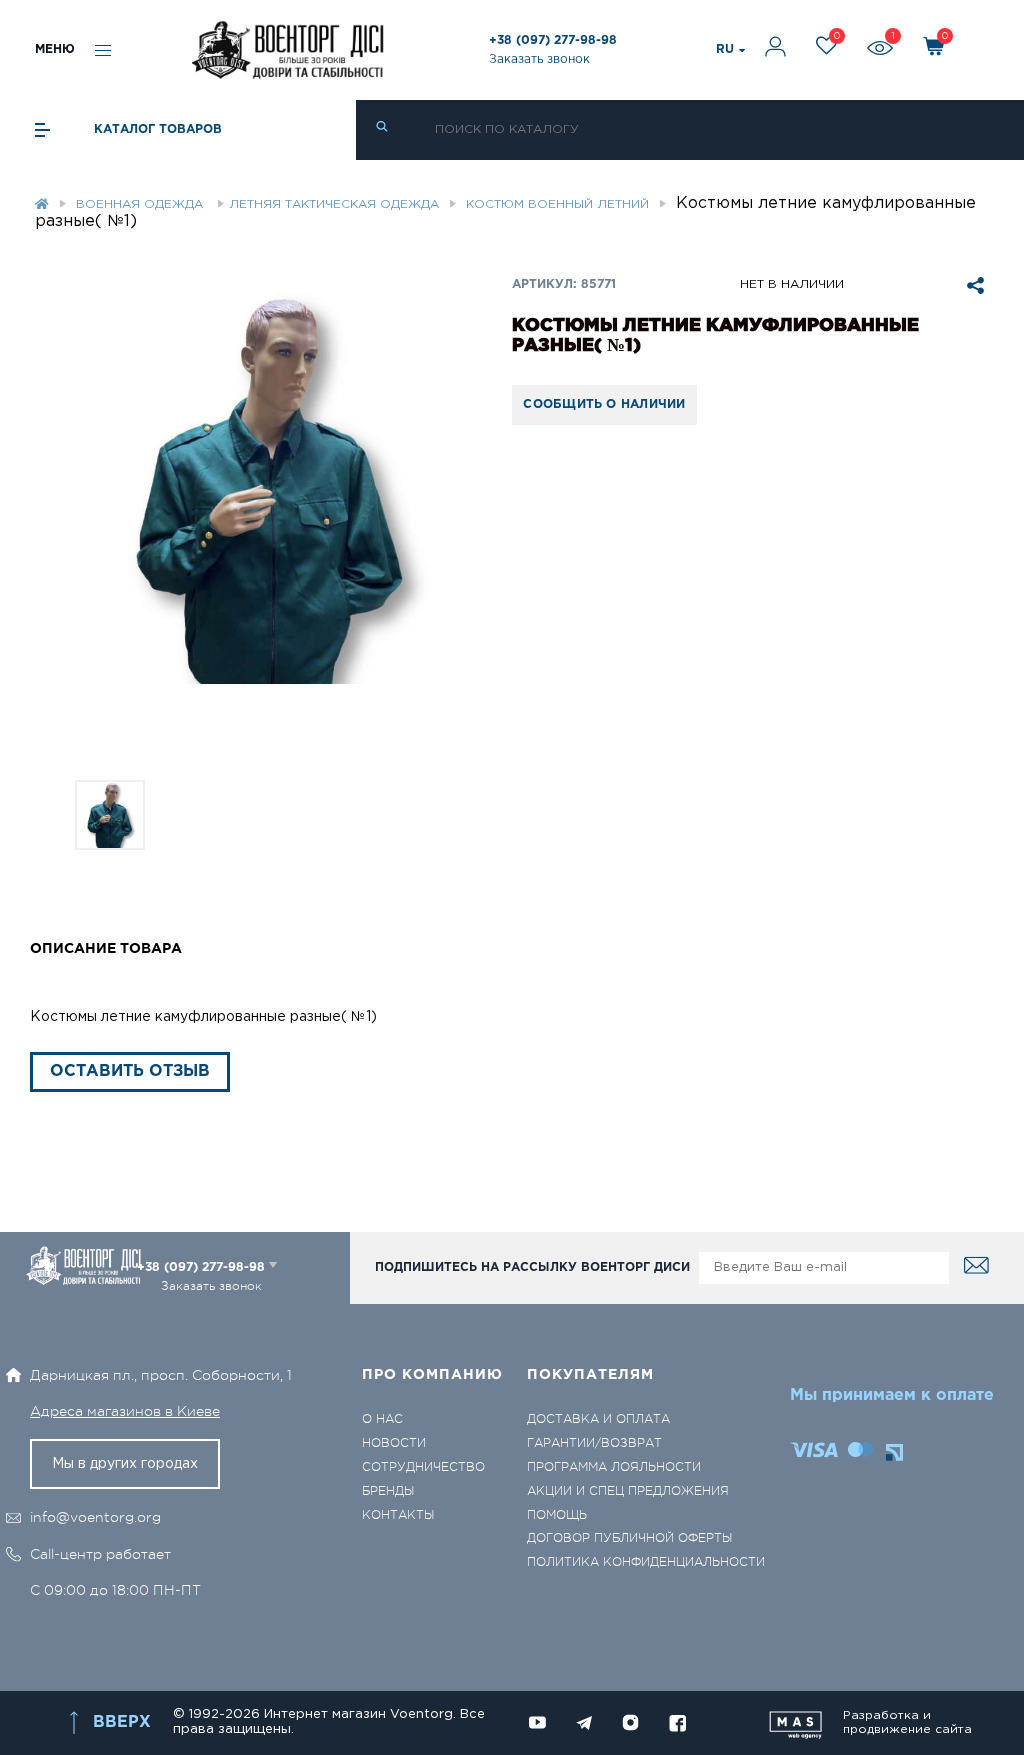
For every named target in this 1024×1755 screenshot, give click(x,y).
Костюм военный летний (557, 204)
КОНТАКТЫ (398, 1515)
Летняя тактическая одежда (334, 204)
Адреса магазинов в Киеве (125, 1411)
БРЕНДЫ (388, 1491)
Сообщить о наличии (604, 404)
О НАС (382, 1419)
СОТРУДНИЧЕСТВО (423, 1467)
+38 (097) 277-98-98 (553, 40)
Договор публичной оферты (629, 1538)
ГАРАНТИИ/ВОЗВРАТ (594, 1443)
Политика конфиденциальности (646, 1562)
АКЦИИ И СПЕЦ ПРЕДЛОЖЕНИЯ (628, 1491)
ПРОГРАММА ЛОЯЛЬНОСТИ (614, 1467)
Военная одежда (141, 204)
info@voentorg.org (95, 1517)
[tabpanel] (271, 488)
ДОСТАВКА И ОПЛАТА (598, 1419)
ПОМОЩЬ (557, 1515)
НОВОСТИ (394, 1443)
